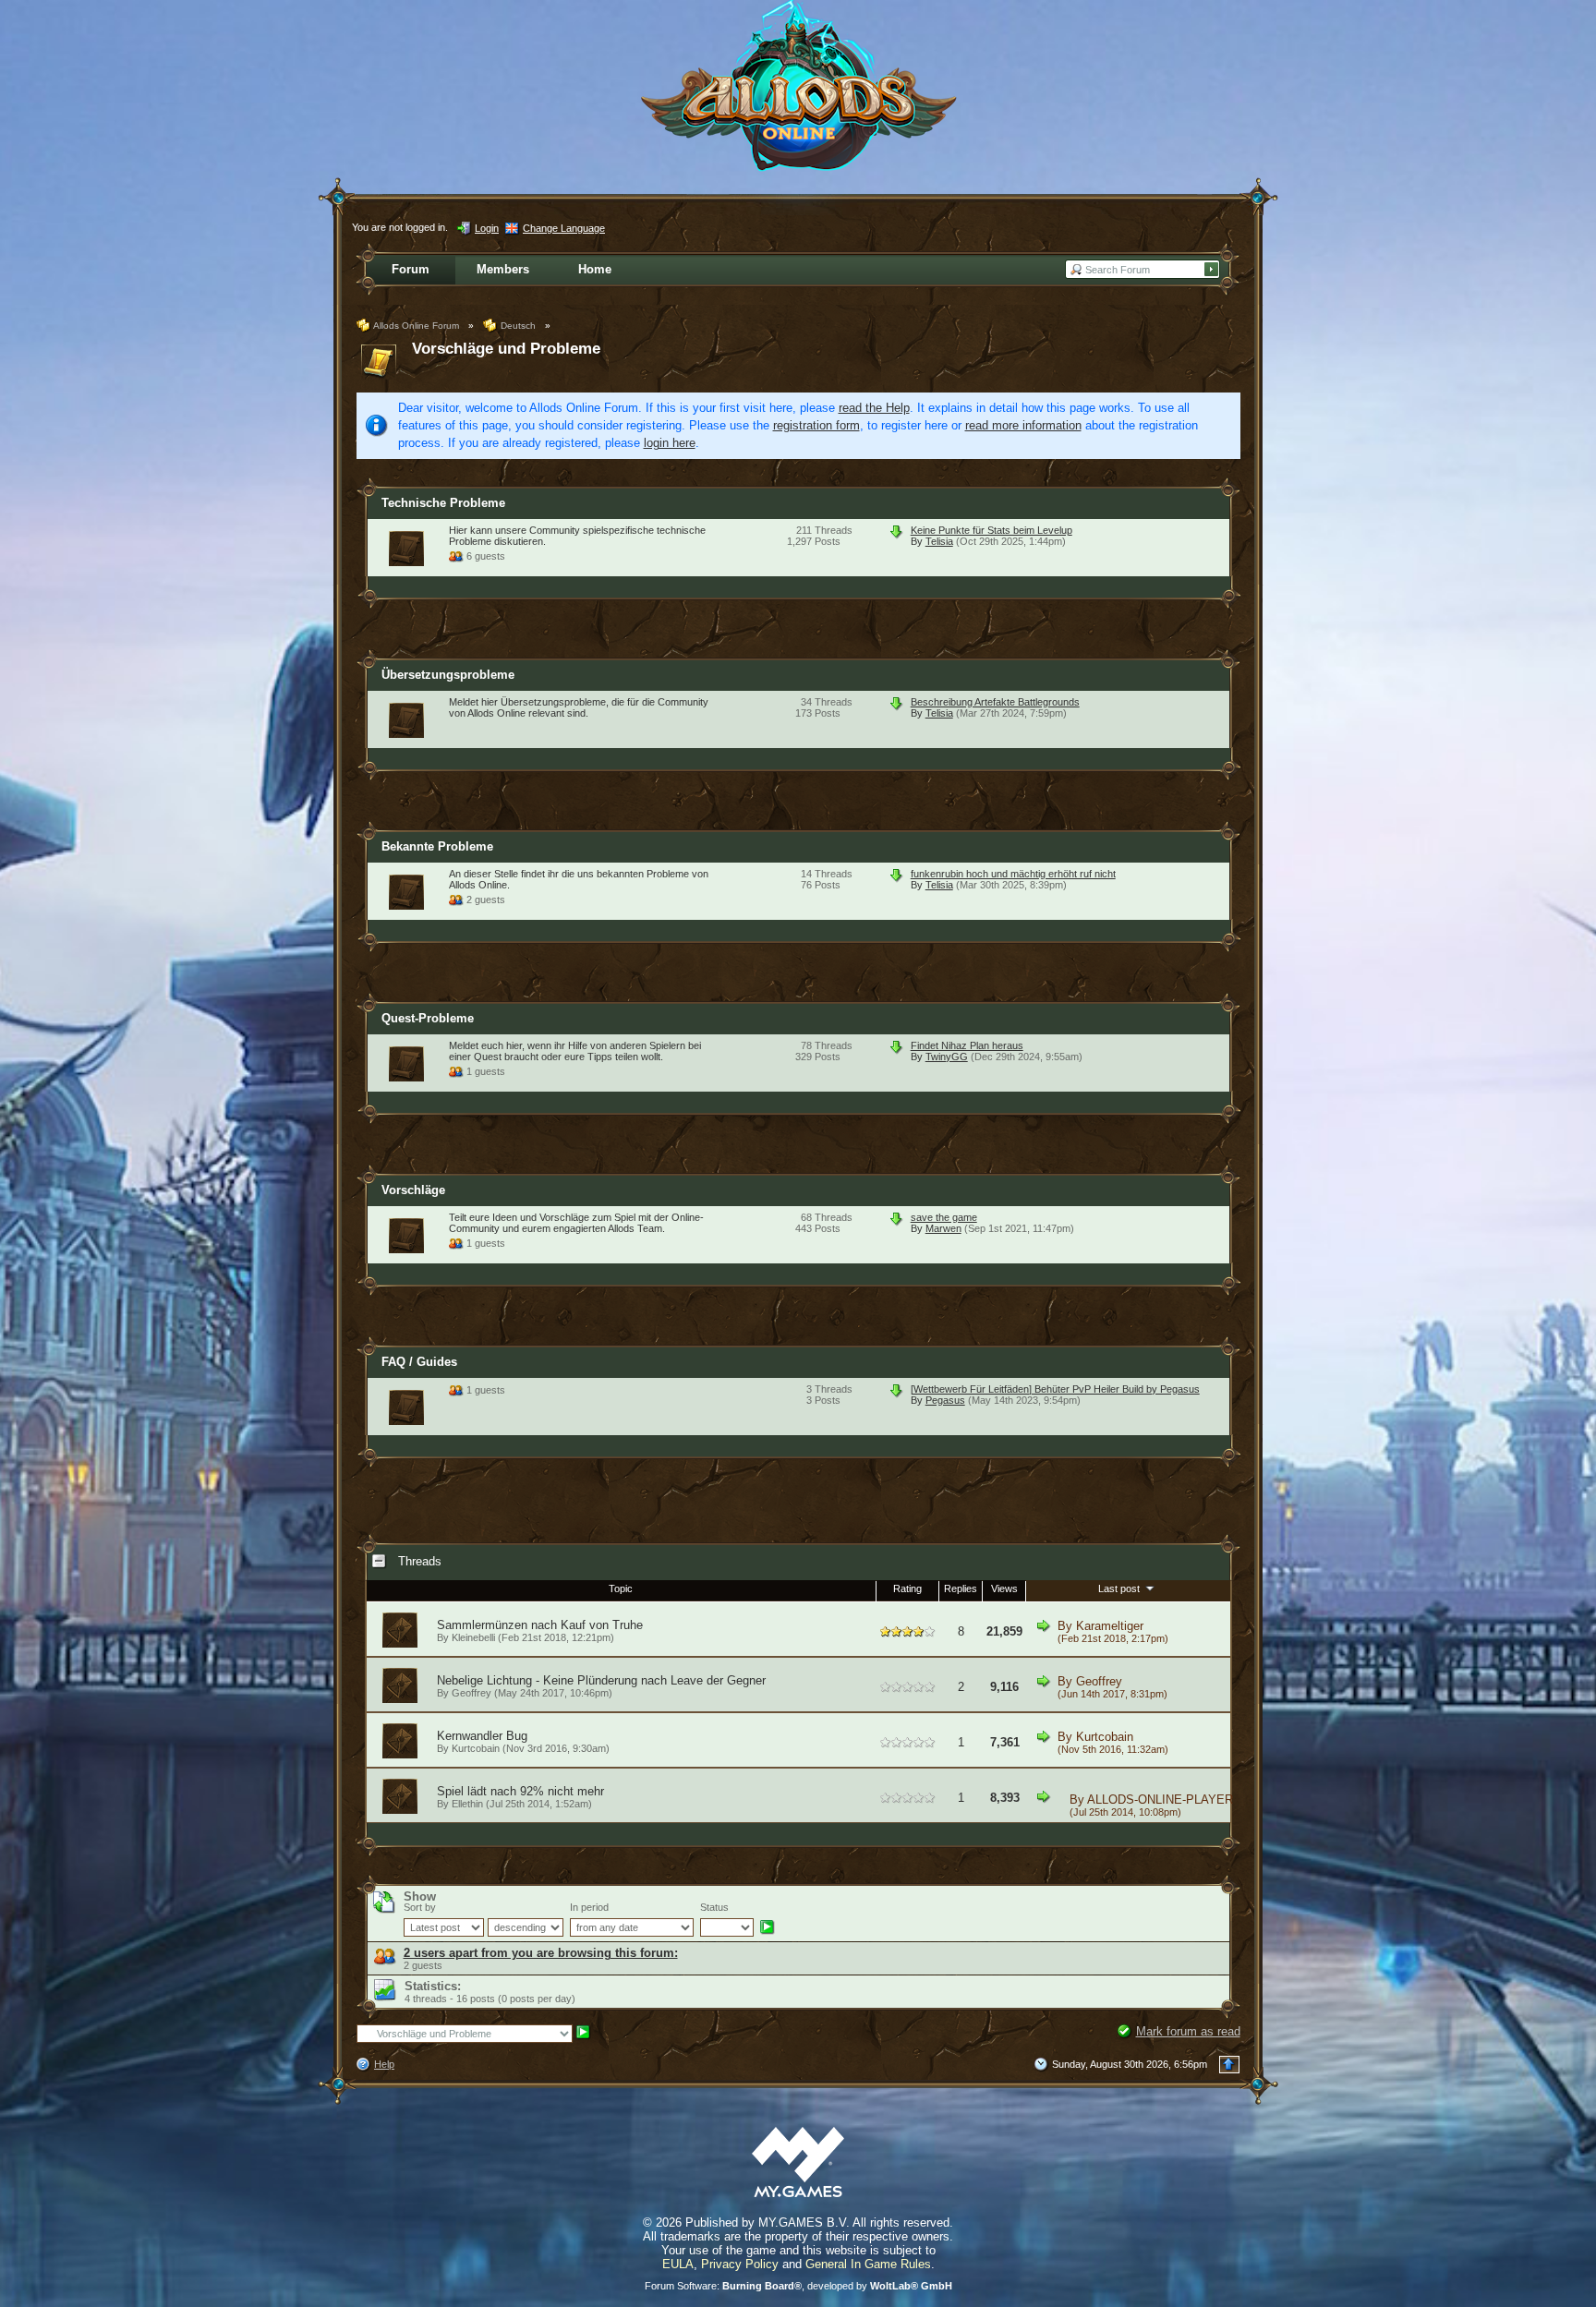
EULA (678, 2264)
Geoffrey (472, 1693)
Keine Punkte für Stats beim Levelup (991, 530)
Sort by (420, 1907)
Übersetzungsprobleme (448, 675)
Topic (621, 1588)
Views (1004, 1588)
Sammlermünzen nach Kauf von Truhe (540, 1625)
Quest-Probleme (428, 1018)
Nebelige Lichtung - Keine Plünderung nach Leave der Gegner (601, 1680)
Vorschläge (413, 1190)
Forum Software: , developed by (798, 2286)
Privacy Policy (740, 2264)
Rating (907, 1588)
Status (714, 1907)
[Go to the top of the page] (1229, 2065)
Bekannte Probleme (437, 846)
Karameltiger (1110, 1626)
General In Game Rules (868, 2264)
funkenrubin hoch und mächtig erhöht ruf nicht (1013, 874)
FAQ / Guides (419, 1362)
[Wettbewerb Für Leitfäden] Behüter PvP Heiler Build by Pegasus (1055, 1389)
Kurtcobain (476, 1748)
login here (670, 443)
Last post (1120, 1588)
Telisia (939, 541)
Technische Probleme (443, 503)
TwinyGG (947, 1057)
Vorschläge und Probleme (506, 349)
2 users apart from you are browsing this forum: (541, 1953)
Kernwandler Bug (482, 1736)
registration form (816, 425)
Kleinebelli (473, 1637)
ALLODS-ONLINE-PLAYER (1160, 1800)
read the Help (874, 408)
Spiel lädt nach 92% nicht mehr (520, 1791)
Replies (961, 1588)
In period (589, 1907)
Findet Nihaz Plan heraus (967, 1045)
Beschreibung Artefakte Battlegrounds (995, 702)
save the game (944, 1217)
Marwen (943, 1228)
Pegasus (945, 1400)
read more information (1023, 425)
